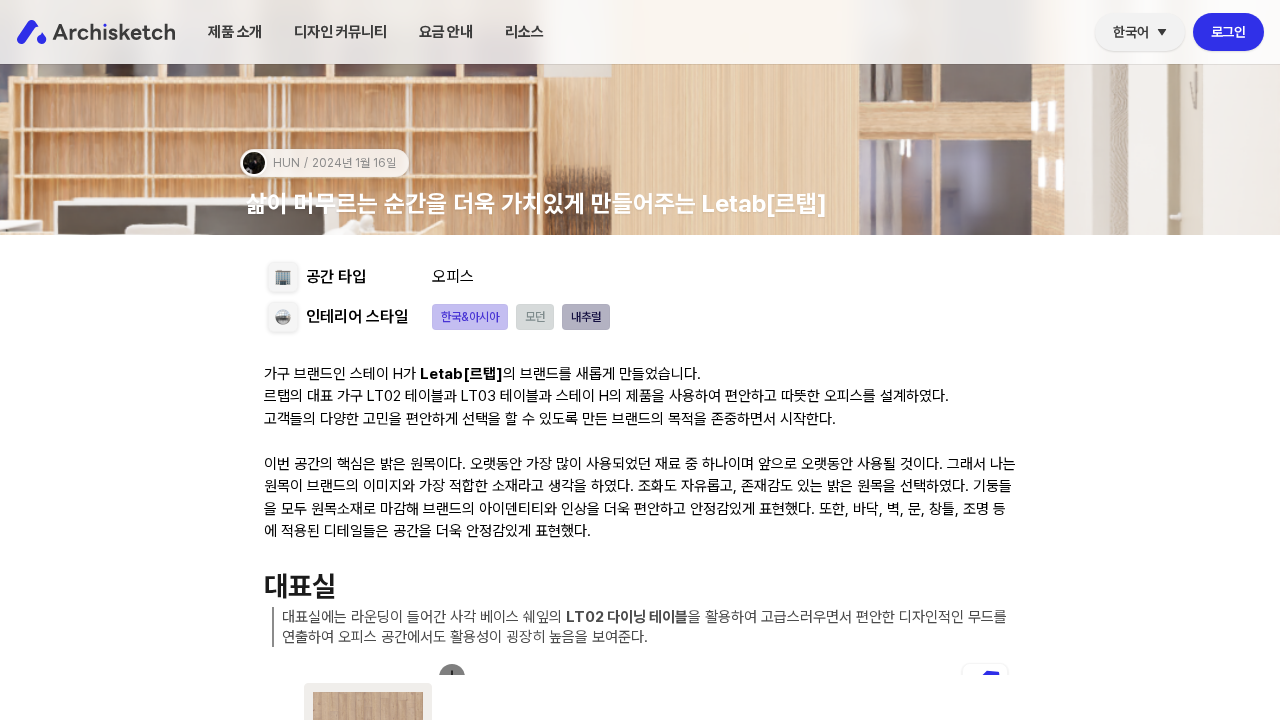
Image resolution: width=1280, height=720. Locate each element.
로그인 (1228, 32)
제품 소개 (235, 32)
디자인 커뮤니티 (340, 32)
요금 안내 (446, 32)
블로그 (532, 77)
